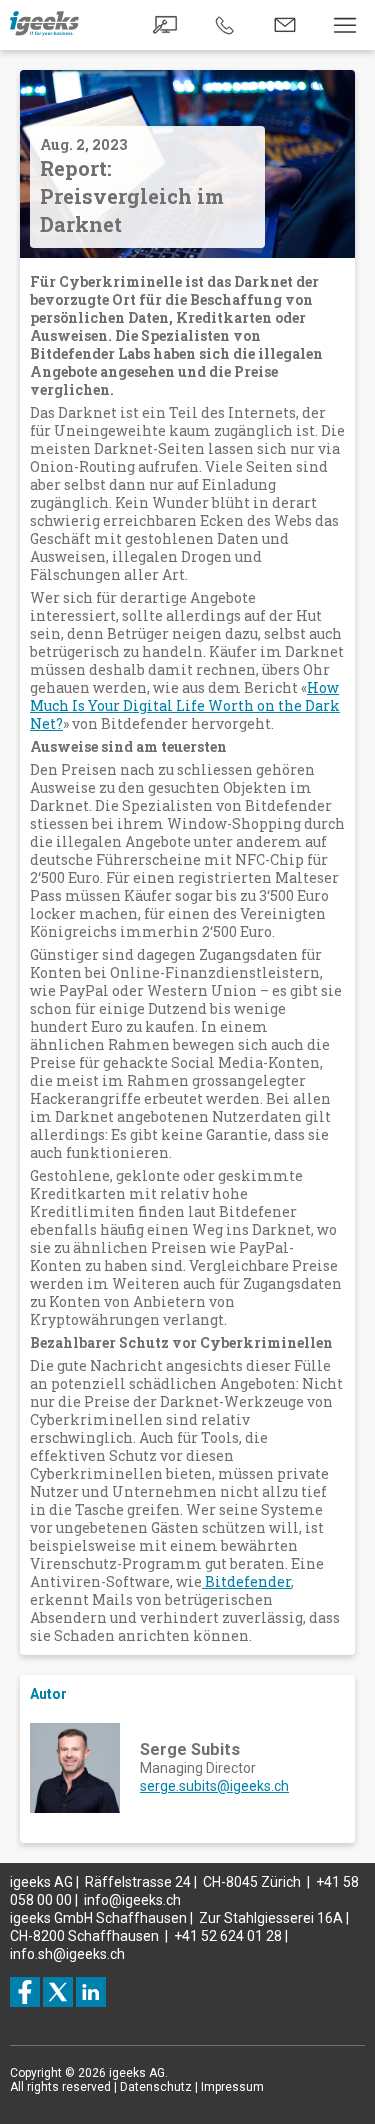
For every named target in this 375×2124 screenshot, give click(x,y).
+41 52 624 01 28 (228, 1936)
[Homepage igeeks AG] (44, 31)
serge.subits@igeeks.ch (214, 1786)
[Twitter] (58, 1992)
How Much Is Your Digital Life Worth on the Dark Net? (185, 705)
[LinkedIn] (91, 1992)
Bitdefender (246, 1581)
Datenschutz (156, 2087)
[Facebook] (25, 1992)
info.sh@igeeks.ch (67, 1954)
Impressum (232, 2087)
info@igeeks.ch (132, 1900)
